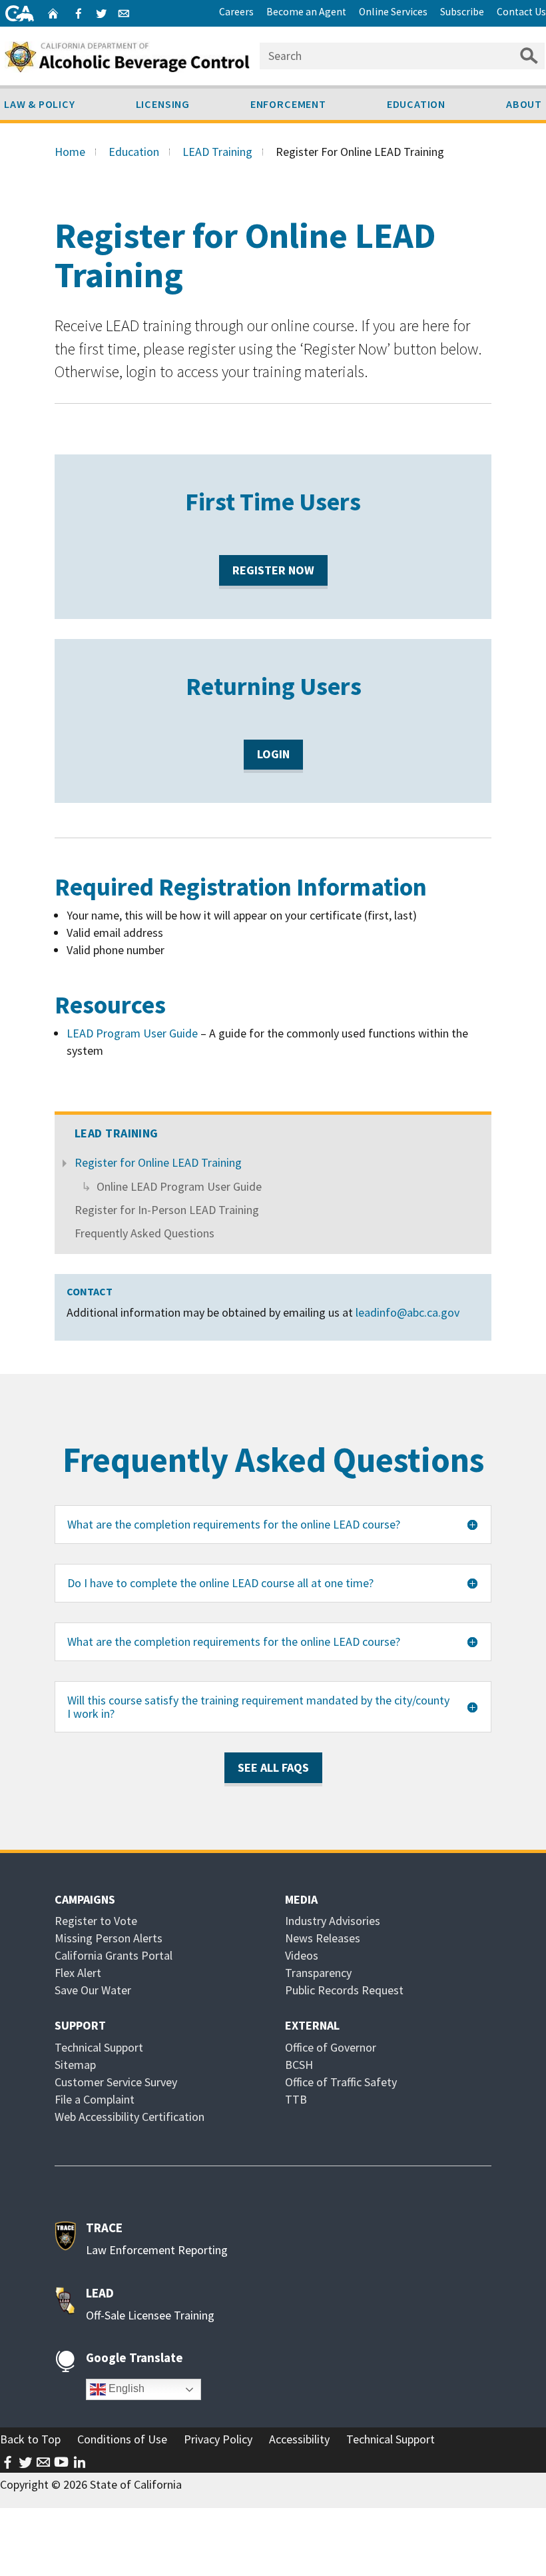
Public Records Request (344, 1990)
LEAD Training (217, 152)
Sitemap (75, 2065)
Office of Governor (331, 2047)
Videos (302, 1955)
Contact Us (521, 12)
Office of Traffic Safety (341, 2082)
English (125, 2389)
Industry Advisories (333, 1921)
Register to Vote (96, 1921)
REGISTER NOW (280, 573)
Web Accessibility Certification (130, 2117)
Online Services (393, 12)
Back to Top (30, 2439)
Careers (236, 12)
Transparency (318, 1973)
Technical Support (99, 2047)
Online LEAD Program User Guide (179, 1186)
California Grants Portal (114, 1955)
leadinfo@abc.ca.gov (408, 1312)
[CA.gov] (20, 13)
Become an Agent (306, 12)
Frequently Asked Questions (144, 1233)
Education (416, 104)
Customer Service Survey (116, 2082)
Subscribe (462, 12)
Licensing (163, 104)
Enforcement (288, 104)
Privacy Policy (218, 2439)
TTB (296, 2099)
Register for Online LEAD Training (158, 1162)
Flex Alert (78, 1973)
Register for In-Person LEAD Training (167, 1210)
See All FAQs (273, 1767)
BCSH (299, 2065)
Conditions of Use (122, 2439)
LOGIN (280, 758)
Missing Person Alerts (109, 1938)
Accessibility (299, 2439)
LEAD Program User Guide (134, 1033)
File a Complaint (95, 2099)
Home (70, 152)
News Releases (323, 1938)
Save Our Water (93, 1990)
